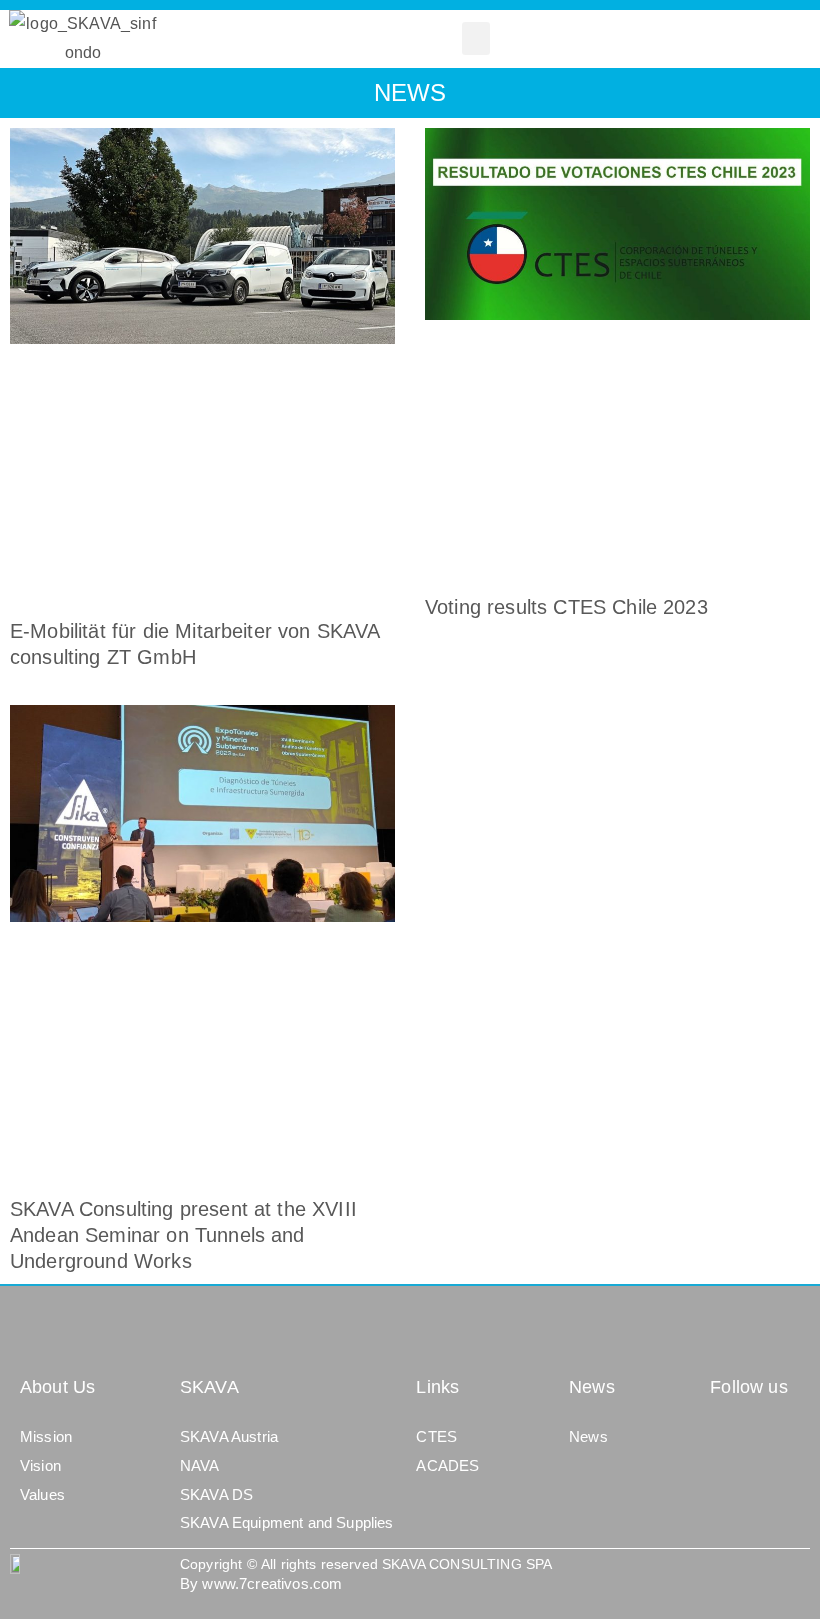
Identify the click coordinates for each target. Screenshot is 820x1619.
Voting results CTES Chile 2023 (566, 607)
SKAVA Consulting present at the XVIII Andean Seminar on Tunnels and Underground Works (183, 1235)
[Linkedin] (728, 1441)
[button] (476, 38)
